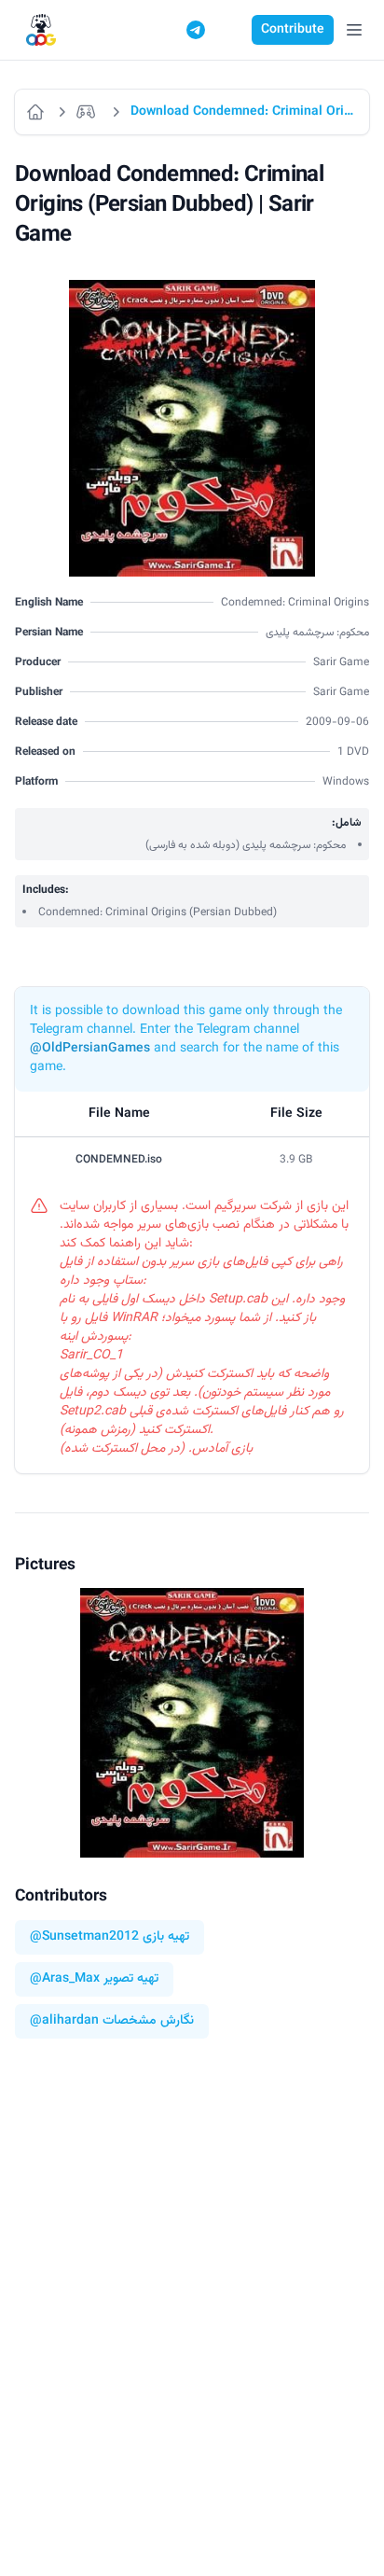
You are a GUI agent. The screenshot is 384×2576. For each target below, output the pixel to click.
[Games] (89, 112)
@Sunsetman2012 (84, 1937)
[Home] (36, 112)
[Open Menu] (354, 30)
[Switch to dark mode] (231, 30)
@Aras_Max (65, 1979)
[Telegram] (196, 30)
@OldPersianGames (90, 1049)
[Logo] (41, 30)
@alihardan (64, 2021)
